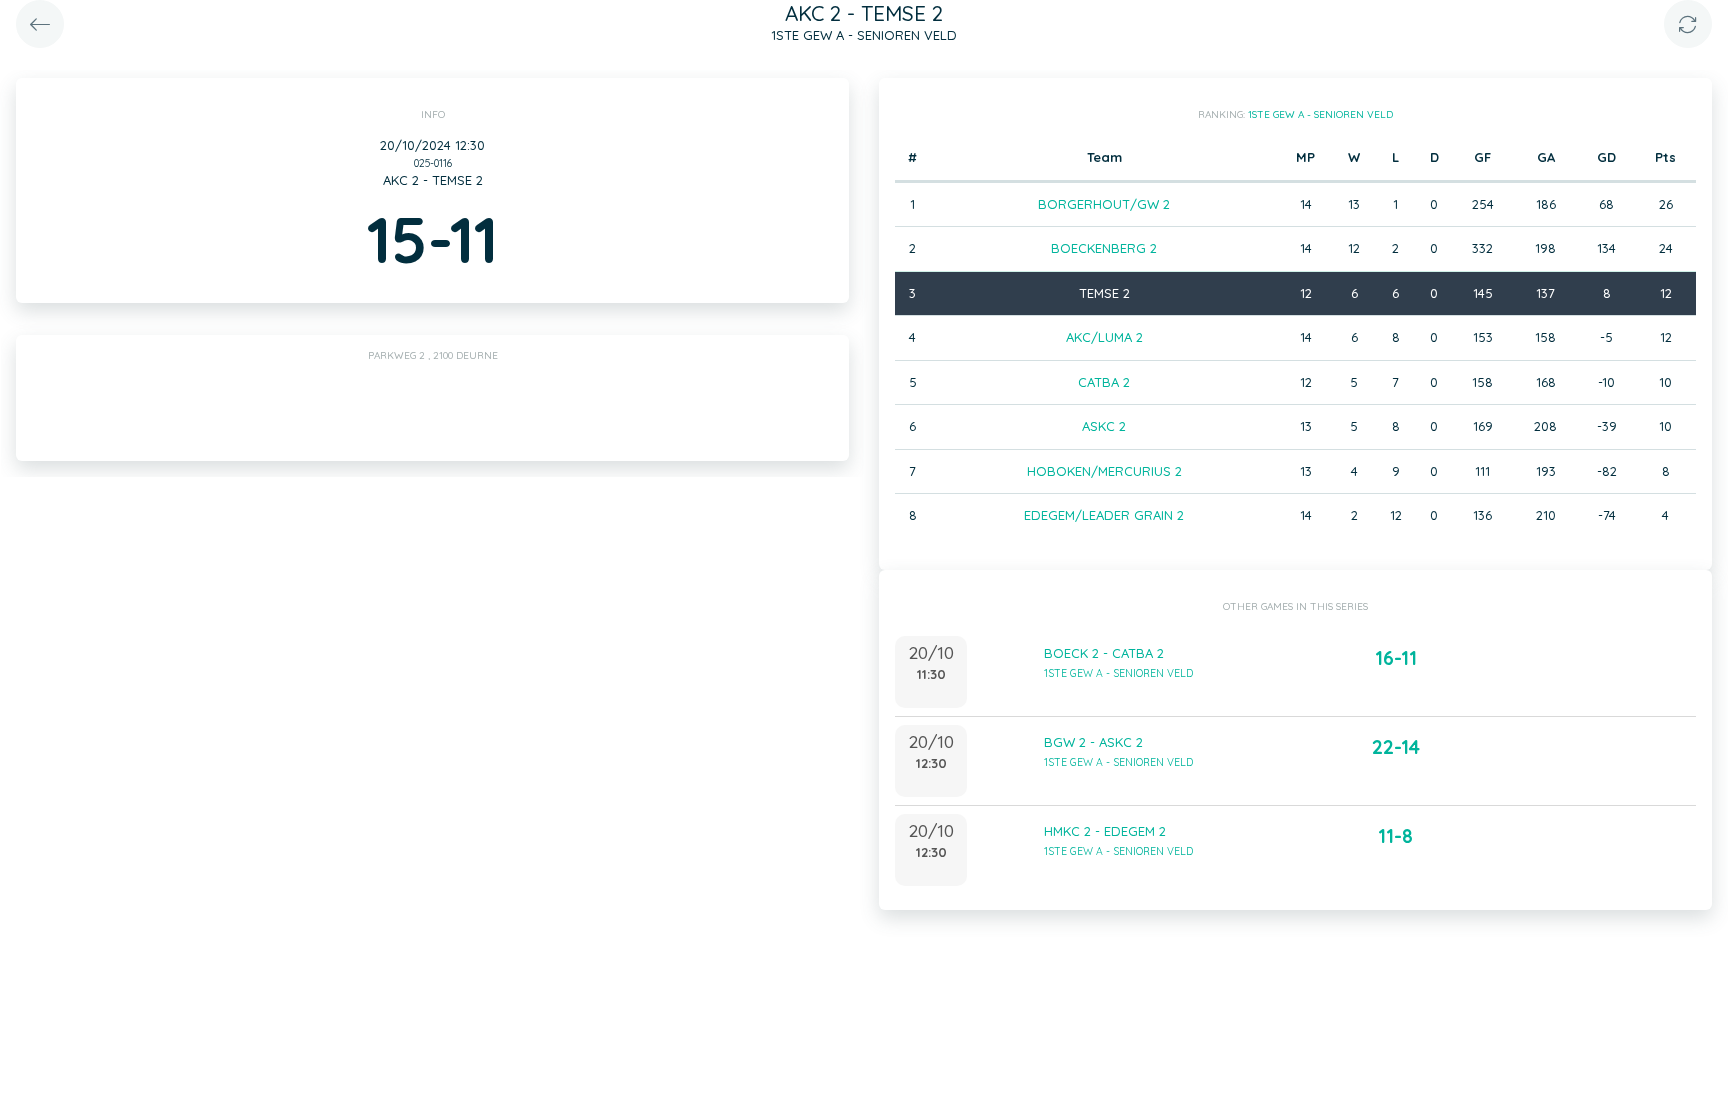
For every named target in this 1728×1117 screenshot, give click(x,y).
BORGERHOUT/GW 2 (1104, 204)
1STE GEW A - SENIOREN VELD (1320, 114)
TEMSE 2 (1104, 293)
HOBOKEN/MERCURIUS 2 (1104, 471)
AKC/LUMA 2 (1104, 337)
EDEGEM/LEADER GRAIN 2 (1104, 515)
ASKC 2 (1104, 426)
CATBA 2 (1104, 382)
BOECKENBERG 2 (1104, 248)
